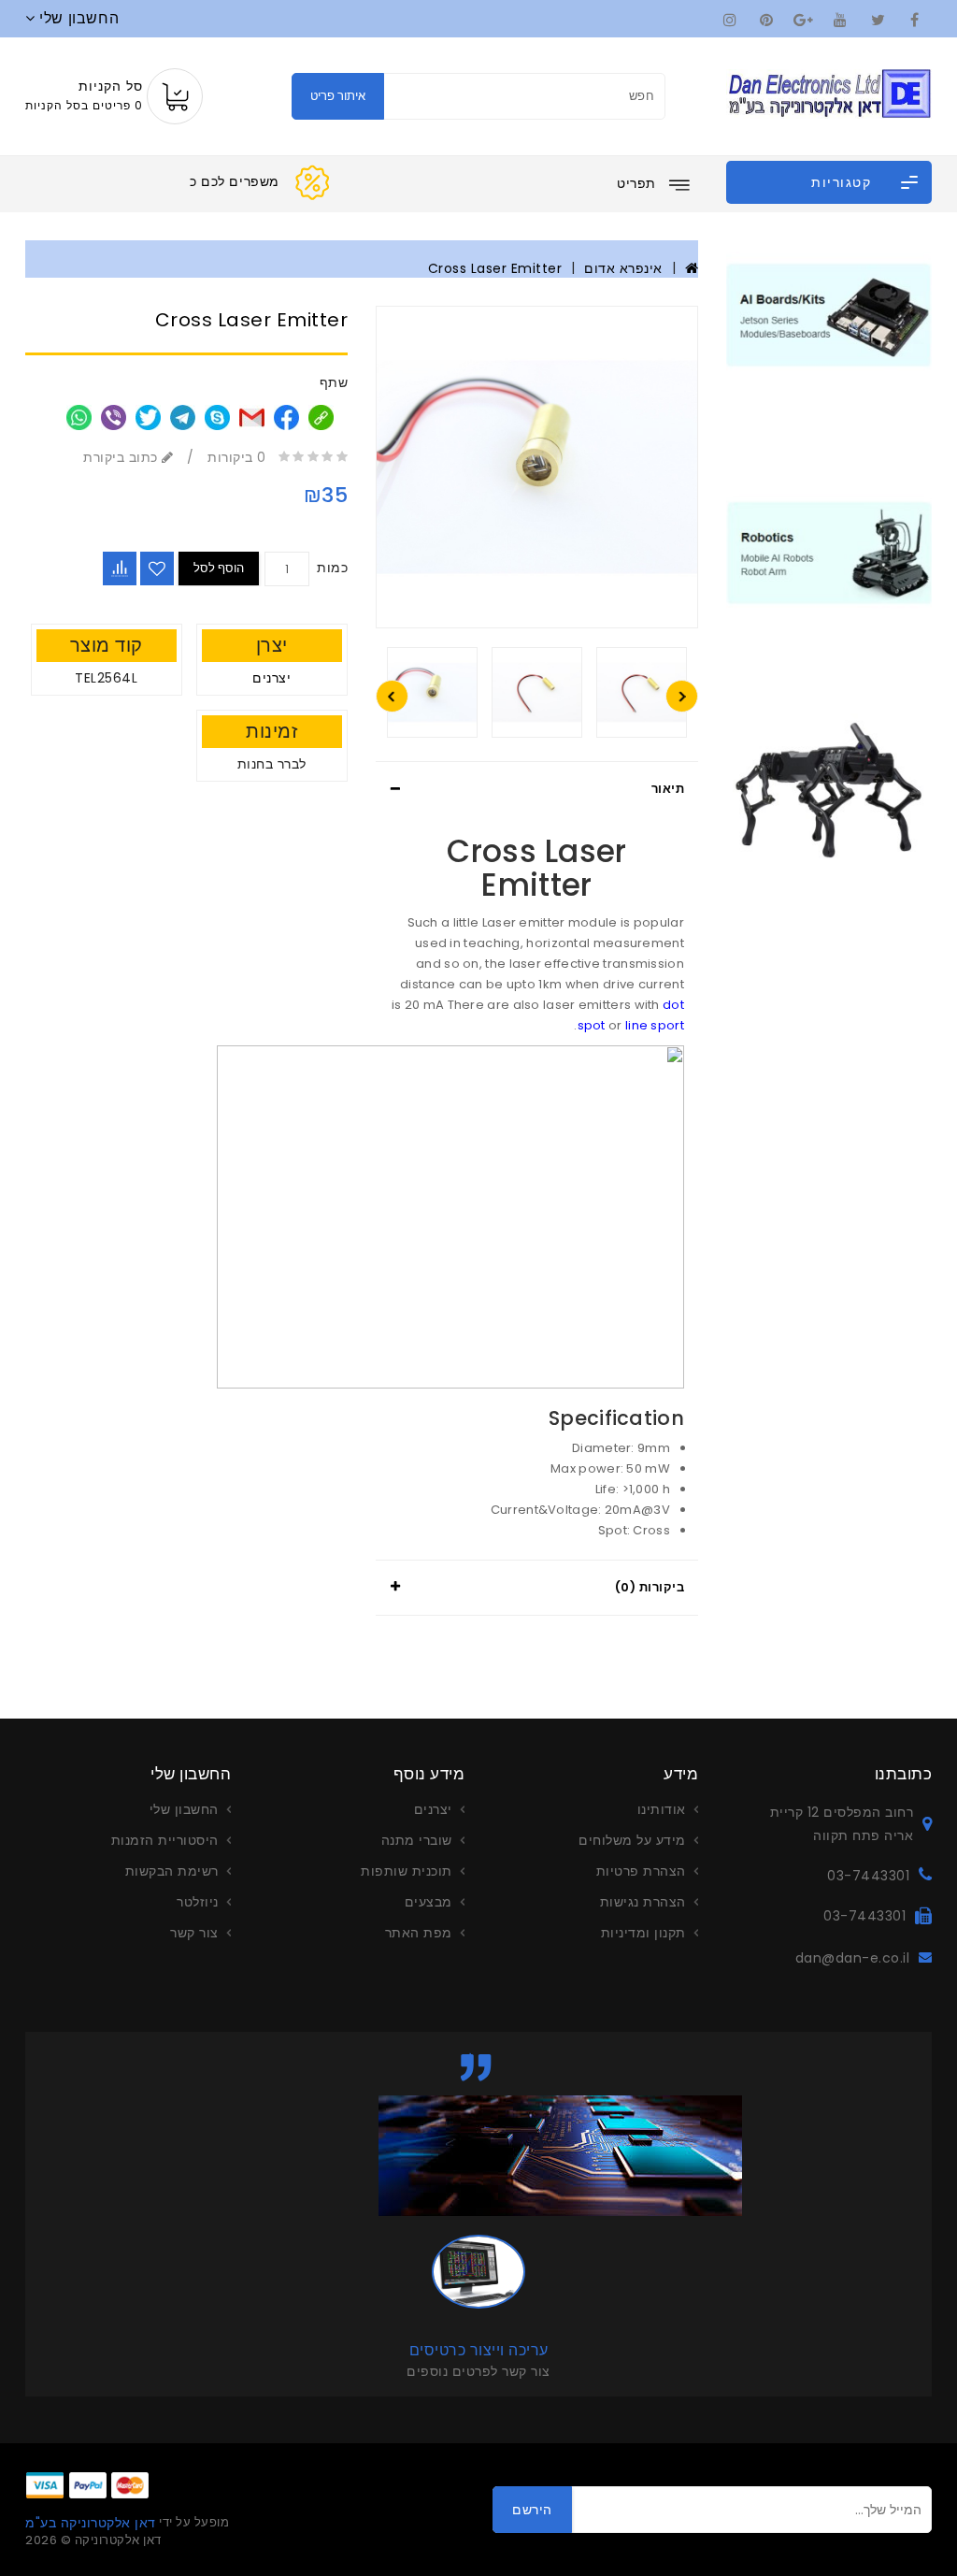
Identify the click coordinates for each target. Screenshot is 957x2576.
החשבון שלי (184, 1809)
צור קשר (194, 1933)
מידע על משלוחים (632, 1840)
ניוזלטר (198, 1902)
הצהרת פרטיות (641, 1871)
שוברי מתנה (417, 1840)
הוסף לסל (219, 568)
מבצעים (429, 1902)
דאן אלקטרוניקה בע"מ (91, 2523)
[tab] (537, 789)
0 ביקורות (237, 457)
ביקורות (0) (650, 1587)
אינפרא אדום (623, 268)
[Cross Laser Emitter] (537, 467)
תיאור (668, 789)
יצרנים (271, 678)
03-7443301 (868, 1876)
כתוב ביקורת (122, 457)
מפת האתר (419, 1933)
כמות (332, 568)
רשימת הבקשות (172, 1871)
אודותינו (662, 1809)
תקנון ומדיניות (643, 1933)
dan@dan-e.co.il (852, 1958)
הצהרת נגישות (643, 1902)
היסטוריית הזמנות (165, 1840)
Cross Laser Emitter (495, 268)
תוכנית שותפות (407, 1871)
